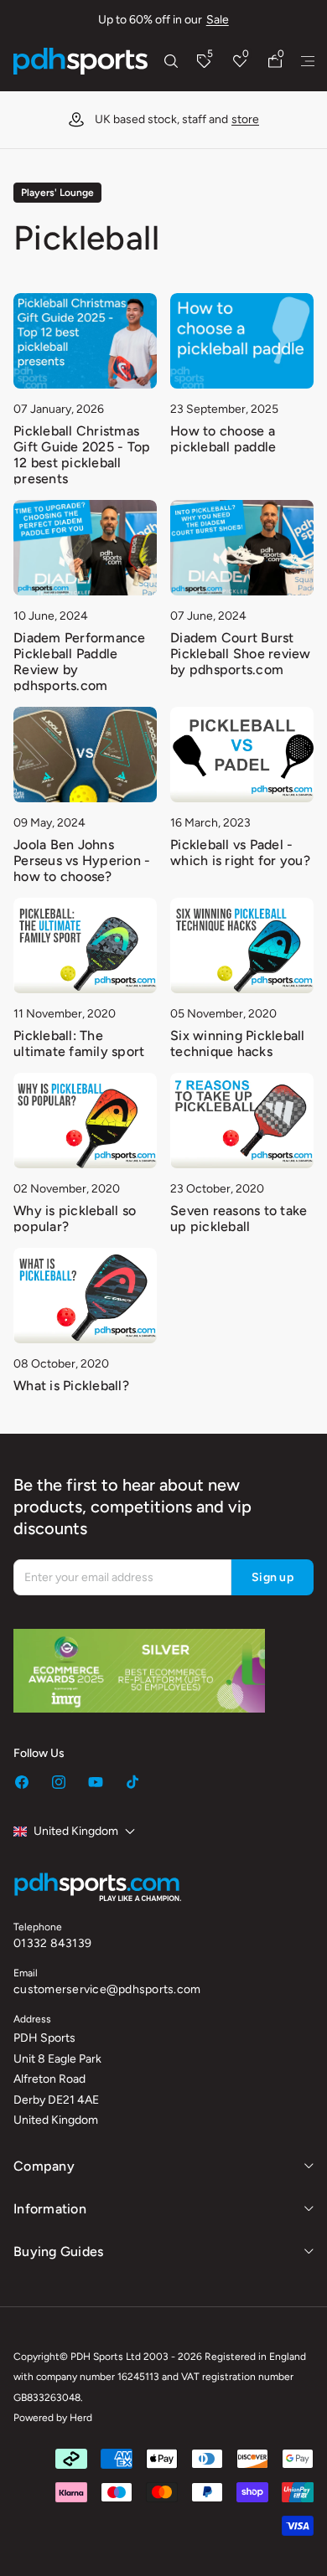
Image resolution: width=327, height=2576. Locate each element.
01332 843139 (52, 1943)
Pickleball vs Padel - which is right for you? (240, 853)
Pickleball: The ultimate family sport (79, 1043)
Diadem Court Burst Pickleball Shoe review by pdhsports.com (241, 654)
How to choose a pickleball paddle (223, 439)
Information (50, 2209)
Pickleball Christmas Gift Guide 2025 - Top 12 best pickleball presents (82, 455)
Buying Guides (58, 2251)
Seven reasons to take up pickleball (239, 1218)
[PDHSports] (80, 61)
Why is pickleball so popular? (75, 1218)
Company (44, 2166)
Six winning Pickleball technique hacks (238, 1043)
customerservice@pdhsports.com (107, 1989)
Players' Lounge (57, 193)
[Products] (308, 61)
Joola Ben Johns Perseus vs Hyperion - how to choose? (82, 860)
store (245, 119)
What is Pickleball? (71, 1386)
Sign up (272, 1577)
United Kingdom (76, 1831)
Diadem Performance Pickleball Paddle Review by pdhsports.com (80, 662)
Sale (218, 20)
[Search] (171, 61)
